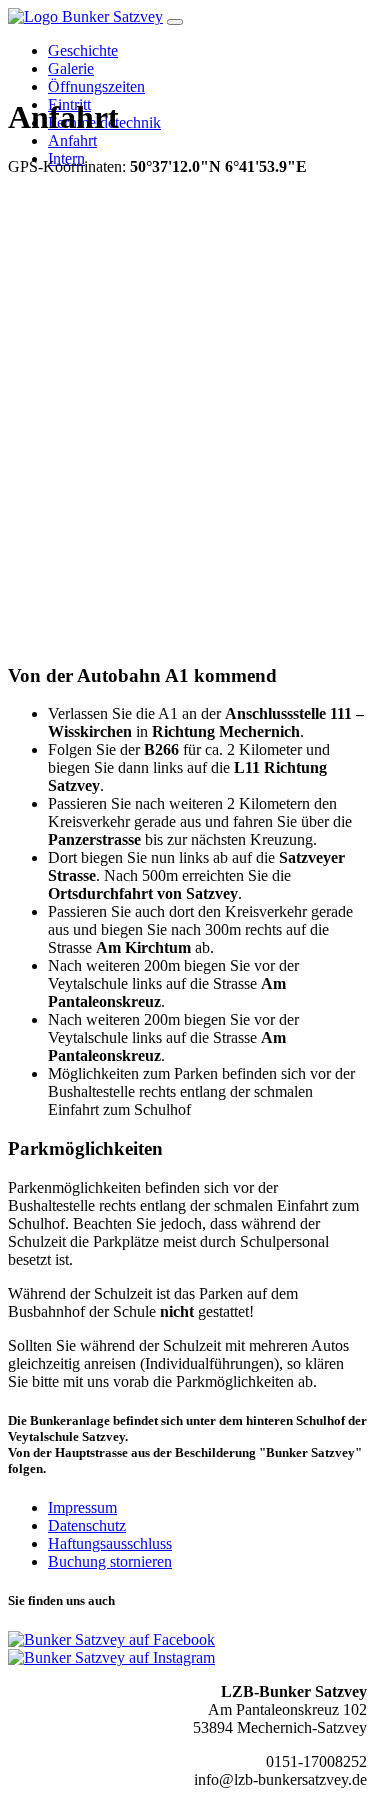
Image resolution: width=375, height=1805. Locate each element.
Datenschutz (87, 1525)
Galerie (71, 68)
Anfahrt (72, 140)
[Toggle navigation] (175, 22)
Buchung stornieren (110, 1561)
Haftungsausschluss (110, 1543)
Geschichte (83, 50)
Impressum (82, 1507)
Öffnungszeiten (96, 86)
